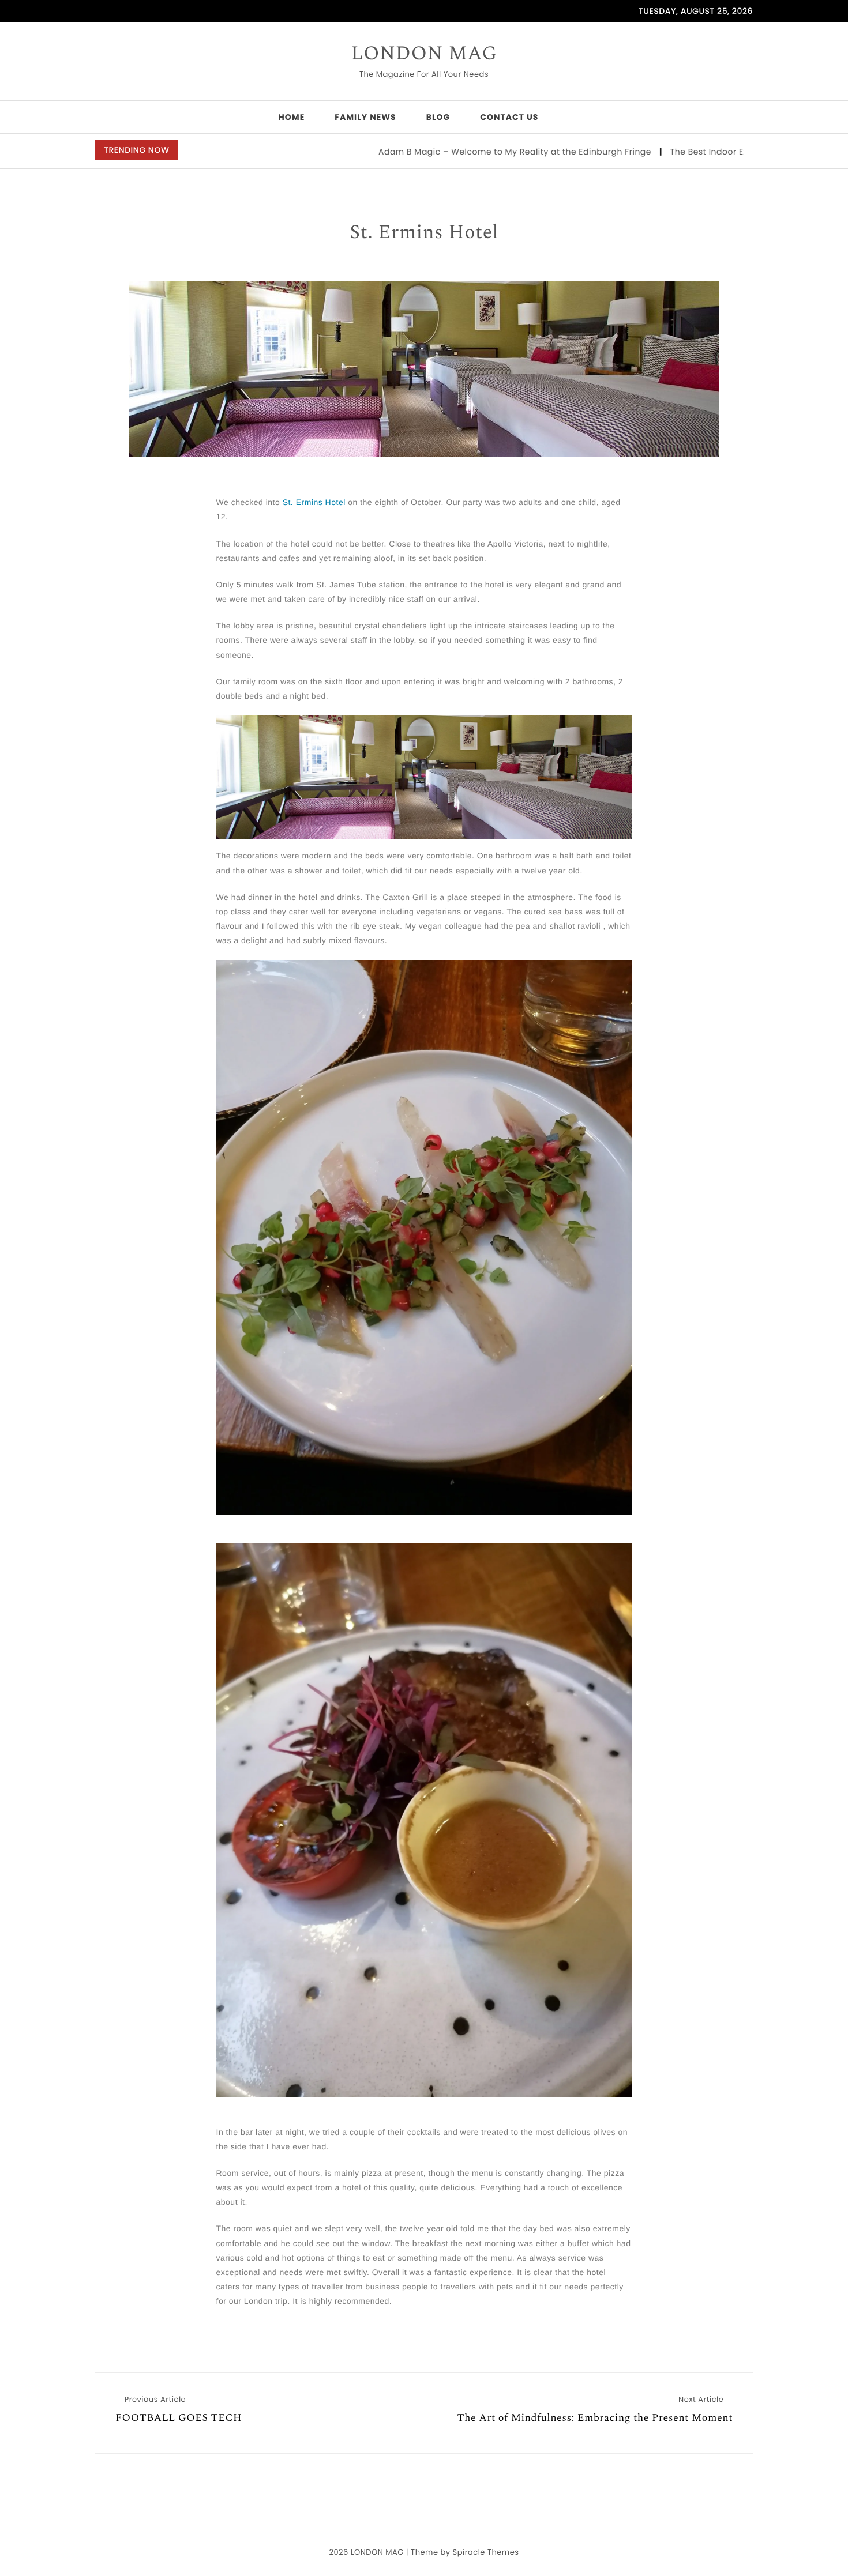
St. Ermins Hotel (424, 233)
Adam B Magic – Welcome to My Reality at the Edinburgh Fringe (434, 152)
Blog (438, 117)
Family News (365, 117)
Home (292, 117)
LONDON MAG (424, 54)
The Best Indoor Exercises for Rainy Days (675, 152)
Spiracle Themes (486, 2552)
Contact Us (509, 117)
